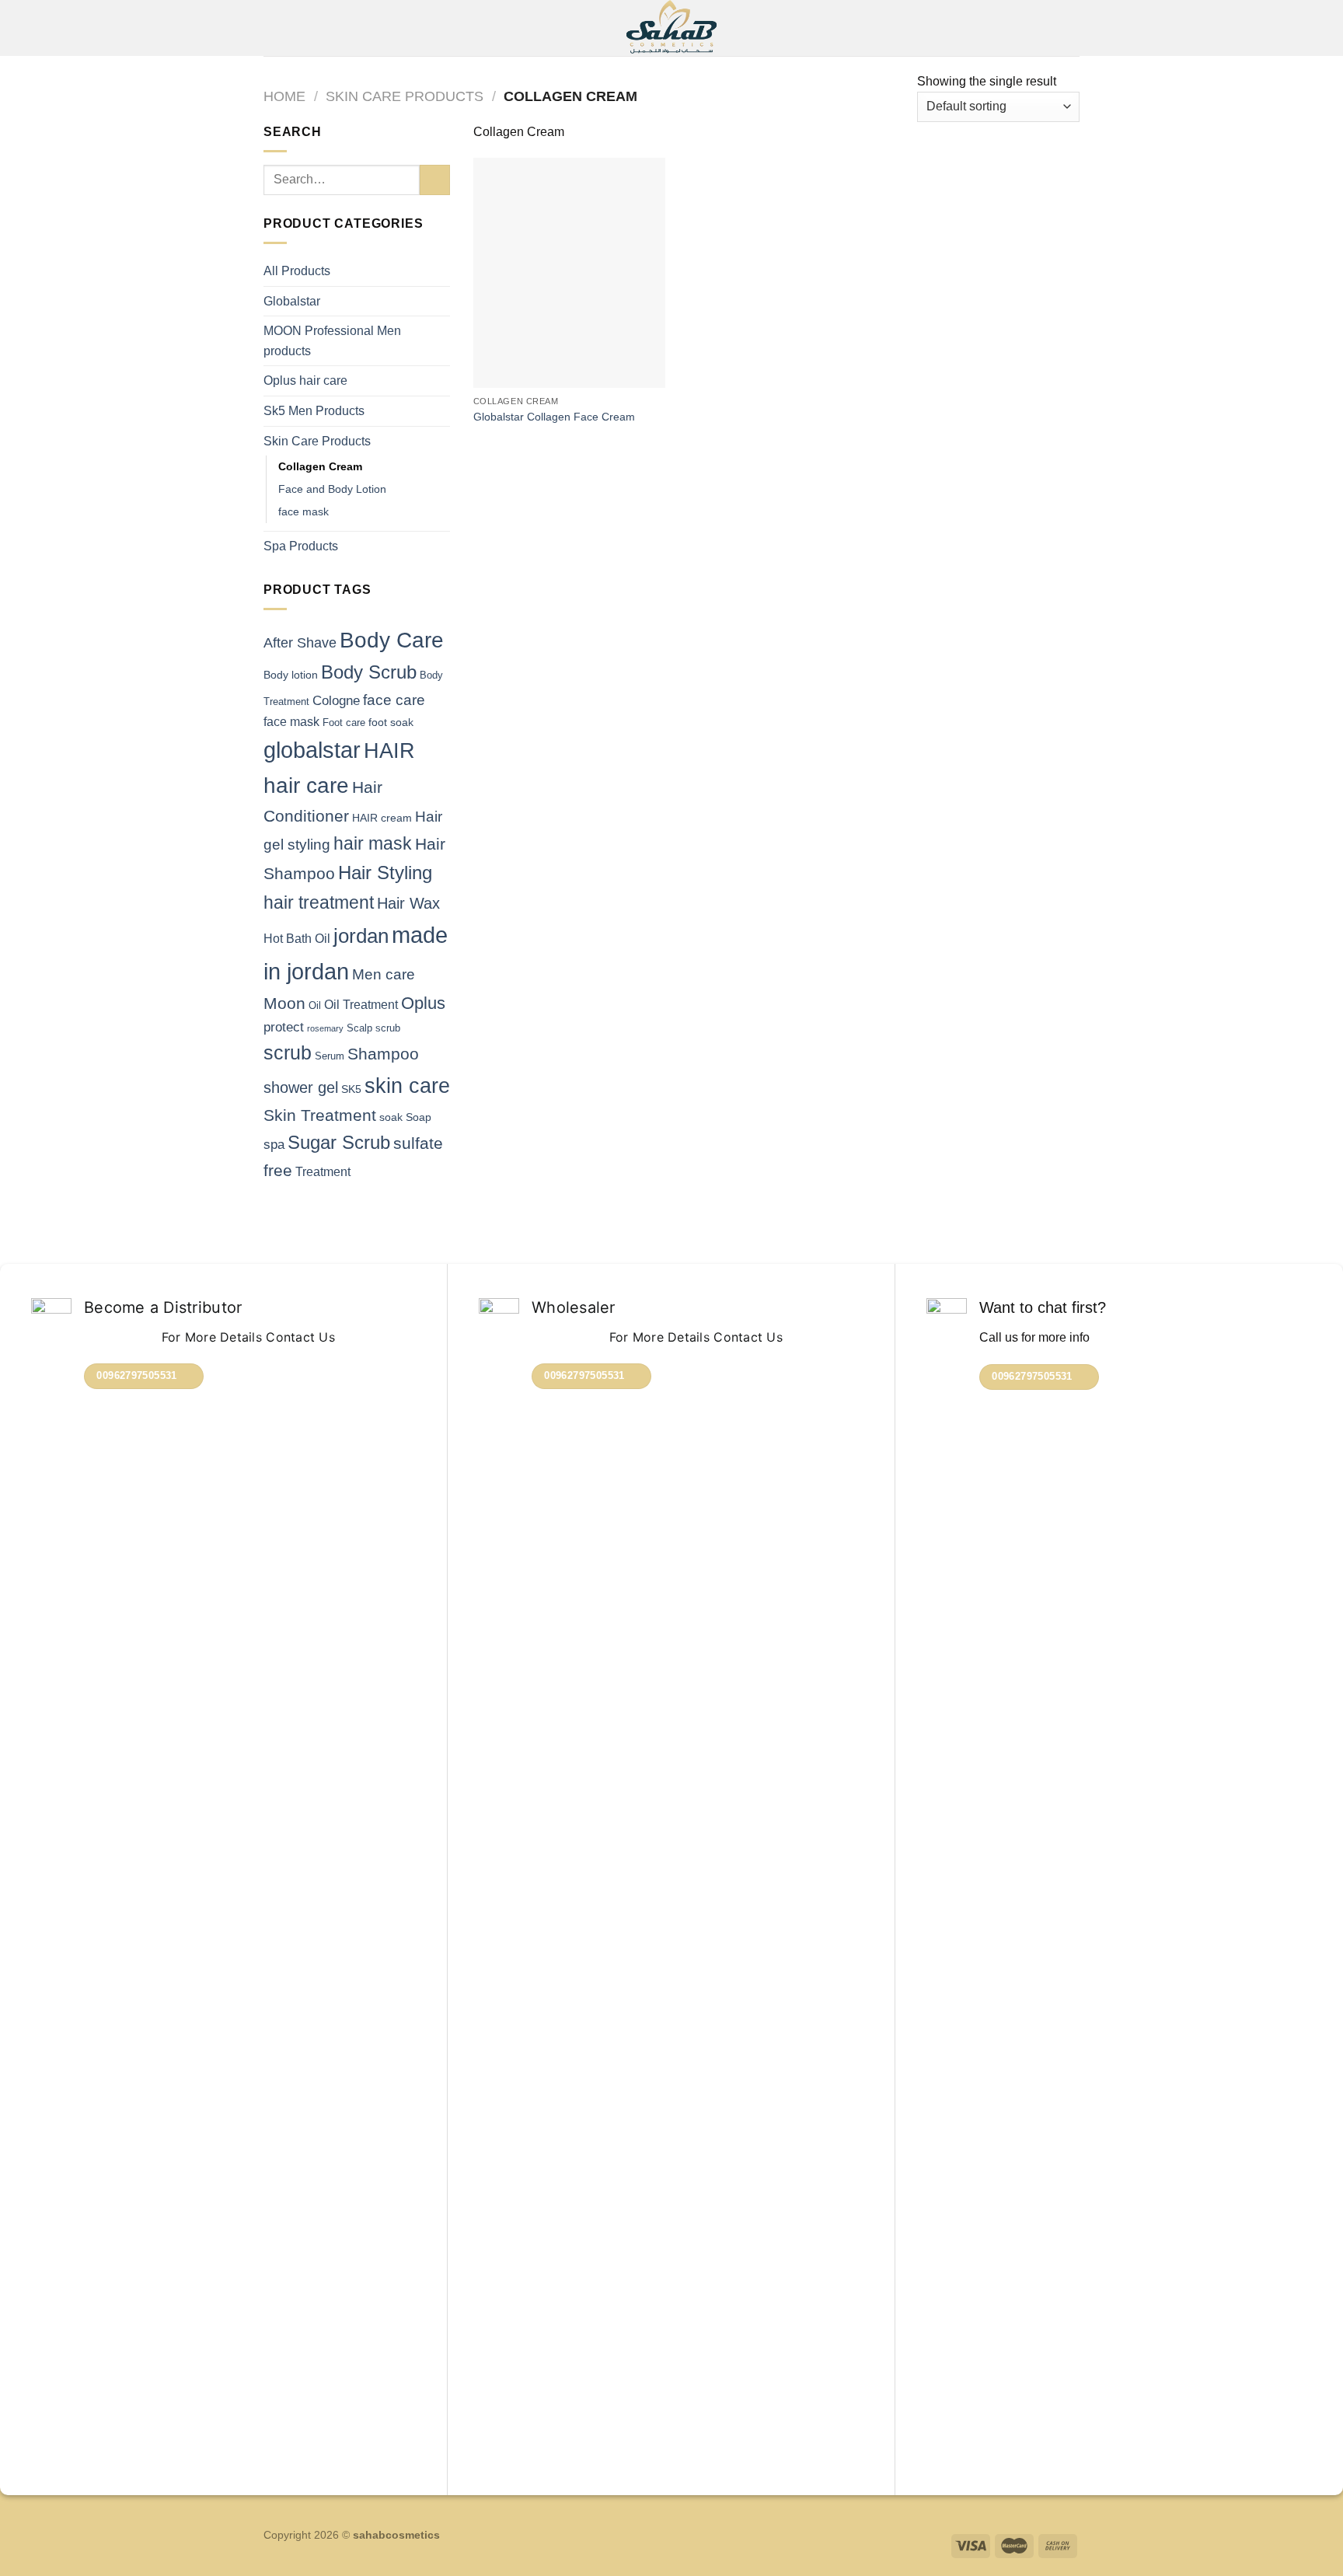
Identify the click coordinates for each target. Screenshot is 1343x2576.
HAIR (389, 751)
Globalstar (292, 301)
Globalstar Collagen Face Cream (554, 417)
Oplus (423, 1003)
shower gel (301, 1087)
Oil (315, 1005)
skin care (407, 1086)
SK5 (351, 1089)
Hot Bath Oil (297, 939)
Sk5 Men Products (314, 411)
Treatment (323, 1172)
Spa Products (301, 546)
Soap (419, 1117)
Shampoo (383, 1054)
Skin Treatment (320, 1115)
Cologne (336, 701)
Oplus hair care (305, 380)
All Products (297, 271)
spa (274, 1145)
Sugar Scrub (339, 1143)
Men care (384, 974)
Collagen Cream (320, 466)
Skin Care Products (405, 96)
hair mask (373, 843)
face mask (303, 511)
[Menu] (273, 28)
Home (284, 96)
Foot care (344, 723)
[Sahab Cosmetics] (672, 28)
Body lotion (291, 675)
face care (394, 700)
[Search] (1074, 28)
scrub (288, 1053)
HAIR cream (382, 818)
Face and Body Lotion (332, 489)
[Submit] (435, 180)
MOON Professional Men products (332, 341)
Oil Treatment (361, 1005)
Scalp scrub (373, 1028)
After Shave (300, 643)
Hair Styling (385, 873)
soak (391, 1117)
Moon (284, 1003)
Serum (330, 1056)
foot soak (391, 722)
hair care (306, 785)
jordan (361, 936)
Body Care (392, 640)
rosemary (325, 1028)
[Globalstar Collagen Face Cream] (569, 273)
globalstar (312, 750)
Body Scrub (369, 672)
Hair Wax (408, 903)
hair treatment (319, 902)
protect (284, 1027)
